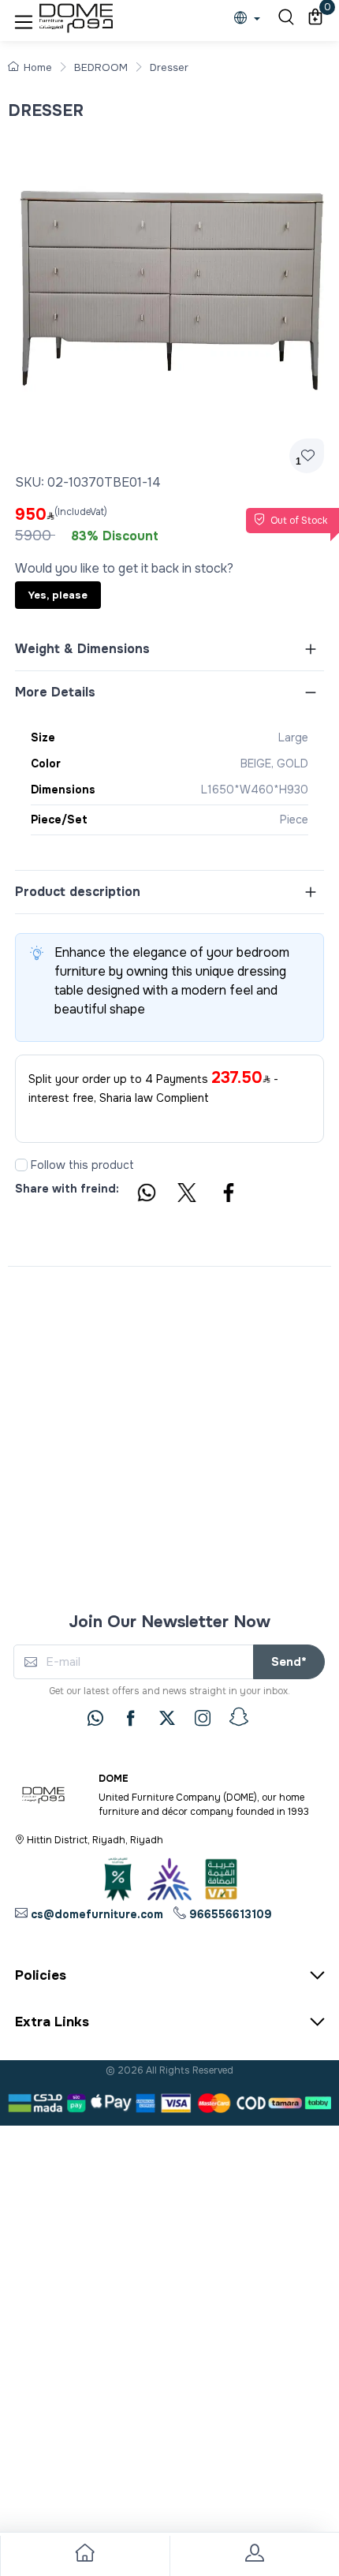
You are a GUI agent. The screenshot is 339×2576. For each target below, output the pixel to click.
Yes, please (58, 595)
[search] (284, 19)
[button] (24, 19)
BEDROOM (101, 67)
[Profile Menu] (254, 2556)
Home (38, 67)
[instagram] (203, 1718)
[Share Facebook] (229, 1195)
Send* (289, 1662)
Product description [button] (78, 892)
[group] (169, 278)
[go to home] (85, 2556)
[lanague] (251, 19)
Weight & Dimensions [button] (82, 649)
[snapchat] (239, 1717)
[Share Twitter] (188, 1195)
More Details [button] (55, 692)
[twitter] (167, 1718)
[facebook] (131, 1718)
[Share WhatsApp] (146, 1195)
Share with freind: (67, 1189)
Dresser (169, 67)
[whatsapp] (95, 1718)
